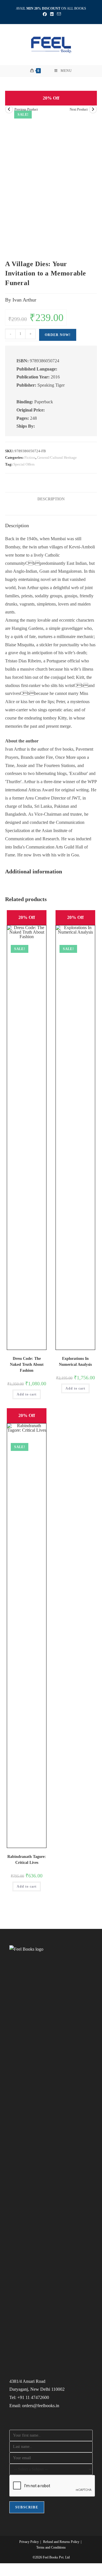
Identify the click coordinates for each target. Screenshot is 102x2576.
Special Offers (24, 464)
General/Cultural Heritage (57, 457)
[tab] (51, 509)
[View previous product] (9, 109)
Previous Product (26, 109)
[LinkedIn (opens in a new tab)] (52, 14)
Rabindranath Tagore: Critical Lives (27, 1860)
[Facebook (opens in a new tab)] (45, 14)
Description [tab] (51, 499)
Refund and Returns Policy (61, 2542)
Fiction (30, 457)
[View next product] (93, 109)
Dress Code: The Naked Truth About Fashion (27, 1365)
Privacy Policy (29, 2542)
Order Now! (58, 335)
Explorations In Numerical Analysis (75, 1362)
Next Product (79, 109)
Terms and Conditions (51, 2547)
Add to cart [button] (27, 1394)
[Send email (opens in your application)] (58, 14)
